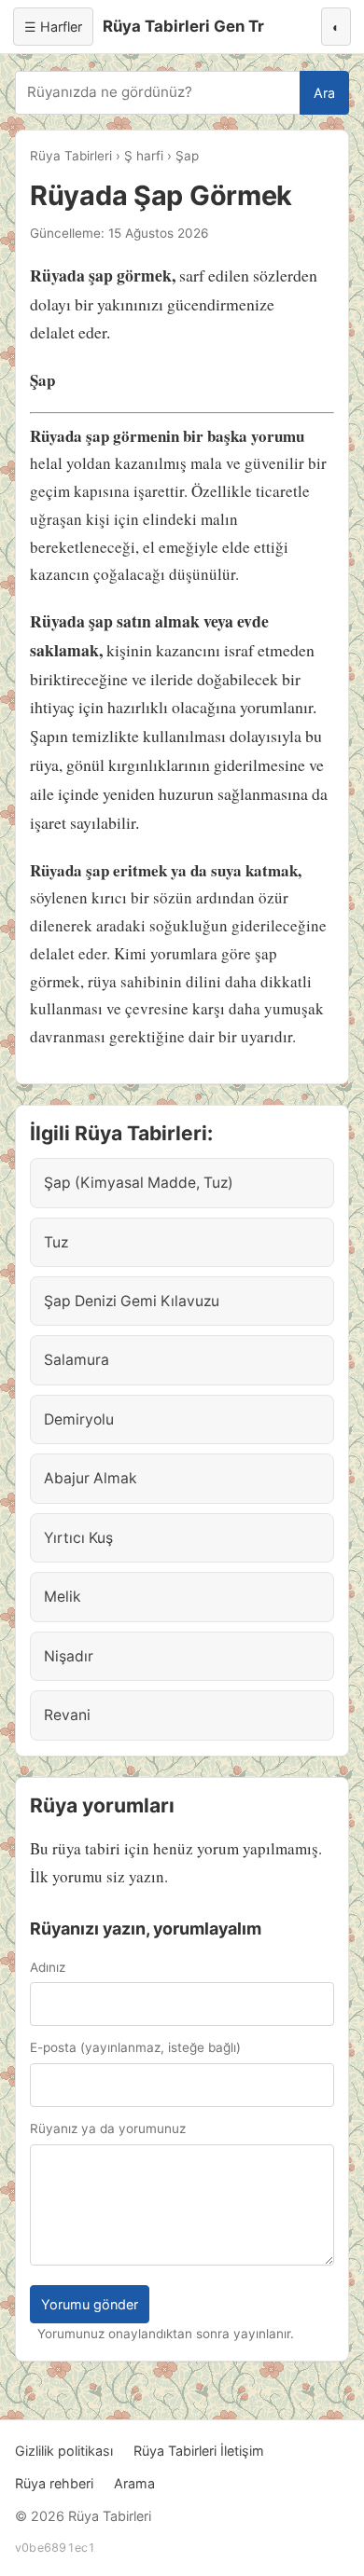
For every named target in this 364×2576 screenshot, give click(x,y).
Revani (67, 1715)
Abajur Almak (91, 1478)
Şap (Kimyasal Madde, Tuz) (139, 1183)
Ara (324, 93)
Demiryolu (79, 1419)
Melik (63, 1597)
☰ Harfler (53, 27)
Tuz (56, 1242)
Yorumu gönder (90, 2304)
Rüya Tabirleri (71, 156)
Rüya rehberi (54, 2483)
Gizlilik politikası (64, 2451)
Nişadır (69, 1656)
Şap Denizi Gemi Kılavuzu (132, 1301)
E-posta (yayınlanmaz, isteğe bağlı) (135, 2047)
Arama (134, 2483)
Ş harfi (144, 156)
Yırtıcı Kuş (78, 1538)
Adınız (48, 1967)
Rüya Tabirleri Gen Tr (183, 26)
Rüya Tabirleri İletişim (199, 2451)
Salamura (77, 1360)
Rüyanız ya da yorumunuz (108, 2128)
